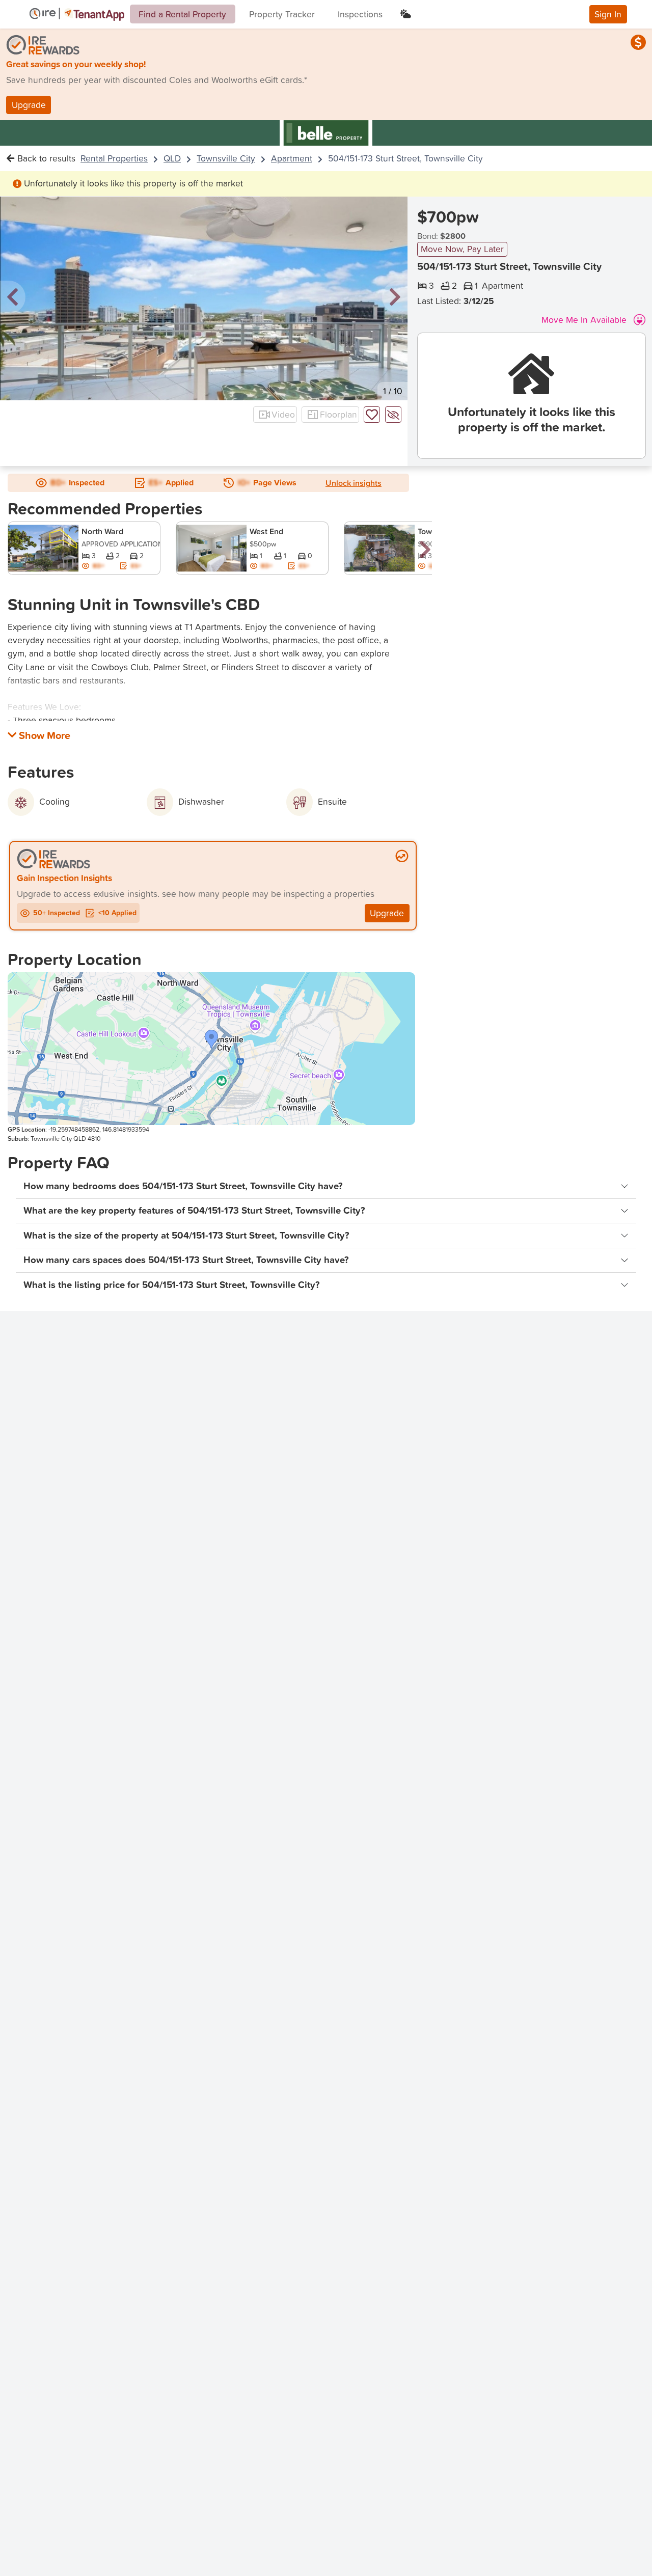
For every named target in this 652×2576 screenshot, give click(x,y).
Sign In (608, 14)
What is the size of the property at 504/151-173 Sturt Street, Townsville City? (186, 1235)
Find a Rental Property (182, 14)
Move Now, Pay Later (462, 249)
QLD (172, 158)
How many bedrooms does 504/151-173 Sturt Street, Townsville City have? (183, 1186)
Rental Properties (114, 158)
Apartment (292, 158)
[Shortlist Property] (372, 415)
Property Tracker (282, 14)
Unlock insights (354, 483)
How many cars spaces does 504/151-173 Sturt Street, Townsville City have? (186, 1260)
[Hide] (393, 415)
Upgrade (29, 105)
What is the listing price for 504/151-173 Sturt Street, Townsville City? (172, 1285)
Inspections (360, 14)
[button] (13, 298)
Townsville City (226, 158)
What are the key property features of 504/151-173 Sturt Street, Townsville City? (194, 1210)
